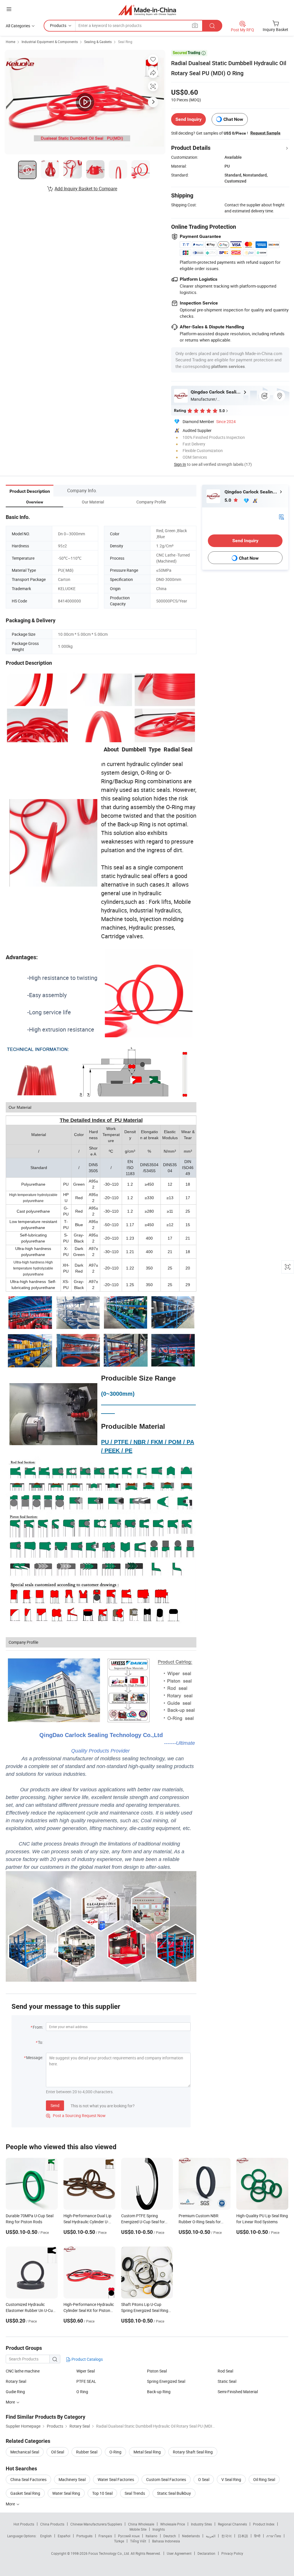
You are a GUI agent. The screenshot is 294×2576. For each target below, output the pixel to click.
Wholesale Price (173, 2524)
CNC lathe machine (23, 2371)
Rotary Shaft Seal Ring (193, 2452)
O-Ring (115, 2452)
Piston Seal (157, 2371)
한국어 (227, 2536)
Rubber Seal (87, 2452)
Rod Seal (225, 2371)
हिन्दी (257, 2536)
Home (10, 42)
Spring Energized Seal (166, 2381)
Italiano (151, 2536)
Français (105, 2536)
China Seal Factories (28, 2479)
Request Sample (265, 133)
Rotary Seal (16, 2381)
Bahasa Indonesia (166, 2541)
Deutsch (170, 2536)
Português (84, 2536)
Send (55, 2105)
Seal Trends (135, 2493)
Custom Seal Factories (166, 2479)
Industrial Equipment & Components (50, 42)
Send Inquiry (188, 119)
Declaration (206, 2553)
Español (64, 2536)
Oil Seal (58, 2452)
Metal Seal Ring (147, 2452)
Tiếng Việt (138, 2541)
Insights (159, 2529)
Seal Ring (125, 42)
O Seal (204, 2479)
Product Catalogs (87, 2359)
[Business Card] (281, 516)
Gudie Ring (15, 2392)
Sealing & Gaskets (98, 42)
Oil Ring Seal (264, 2479)
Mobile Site (138, 2529)
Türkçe (119, 2541)
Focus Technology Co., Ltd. (110, 2553)
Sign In (180, 464)
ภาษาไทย (274, 2536)
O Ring (82, 2392)
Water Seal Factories (116, 2479)
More (11, 2504)
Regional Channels (232, 2524)
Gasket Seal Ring (25, 2493)
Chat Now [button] (233, 119)
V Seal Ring (231, 2479)
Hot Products (24, 2524)
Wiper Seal (86, 2371)
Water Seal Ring (66, 2493)
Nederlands (191, 2536)
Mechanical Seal (25, 2452)
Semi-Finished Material (238, 2392)
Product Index (264, 2524)
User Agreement (179, 2553)
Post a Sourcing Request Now (76, 2115)
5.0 (228, 500)
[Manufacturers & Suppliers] (147, 10)
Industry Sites (201, 2524)
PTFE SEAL (86, 2381)
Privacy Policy (232, 2553)
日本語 (243, 2536)
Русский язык (129, 2536)
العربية (211, 2536)
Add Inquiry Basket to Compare (86, 189)
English (46, 2536)
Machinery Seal (72, 2479)
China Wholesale (141, 2524)
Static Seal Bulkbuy (174, 2493)
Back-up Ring (159, 2392)
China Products (52, 2524)
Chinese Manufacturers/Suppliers (96, 2524)
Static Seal (227, 2381)
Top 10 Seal (102, 2493)
